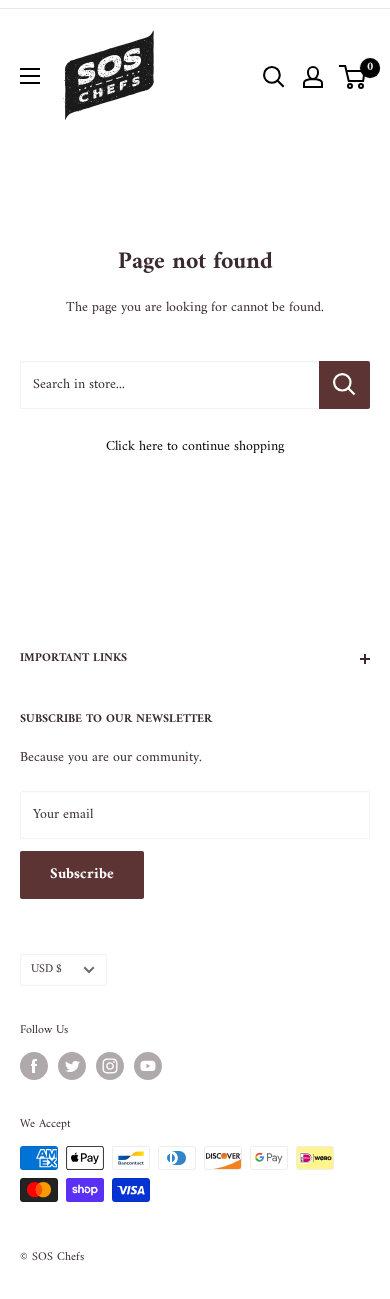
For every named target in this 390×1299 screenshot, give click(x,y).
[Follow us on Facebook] (34, 1066)
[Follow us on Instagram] (110, 1066)
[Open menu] (30, 76)
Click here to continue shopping (195, 446)
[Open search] (274, 77)
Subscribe (82, 874)
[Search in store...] (344, 385)
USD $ (46, 969)
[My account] (313, 77)
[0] (353, 77)
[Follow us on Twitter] (72, 1066)
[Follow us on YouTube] (148, 1066)
